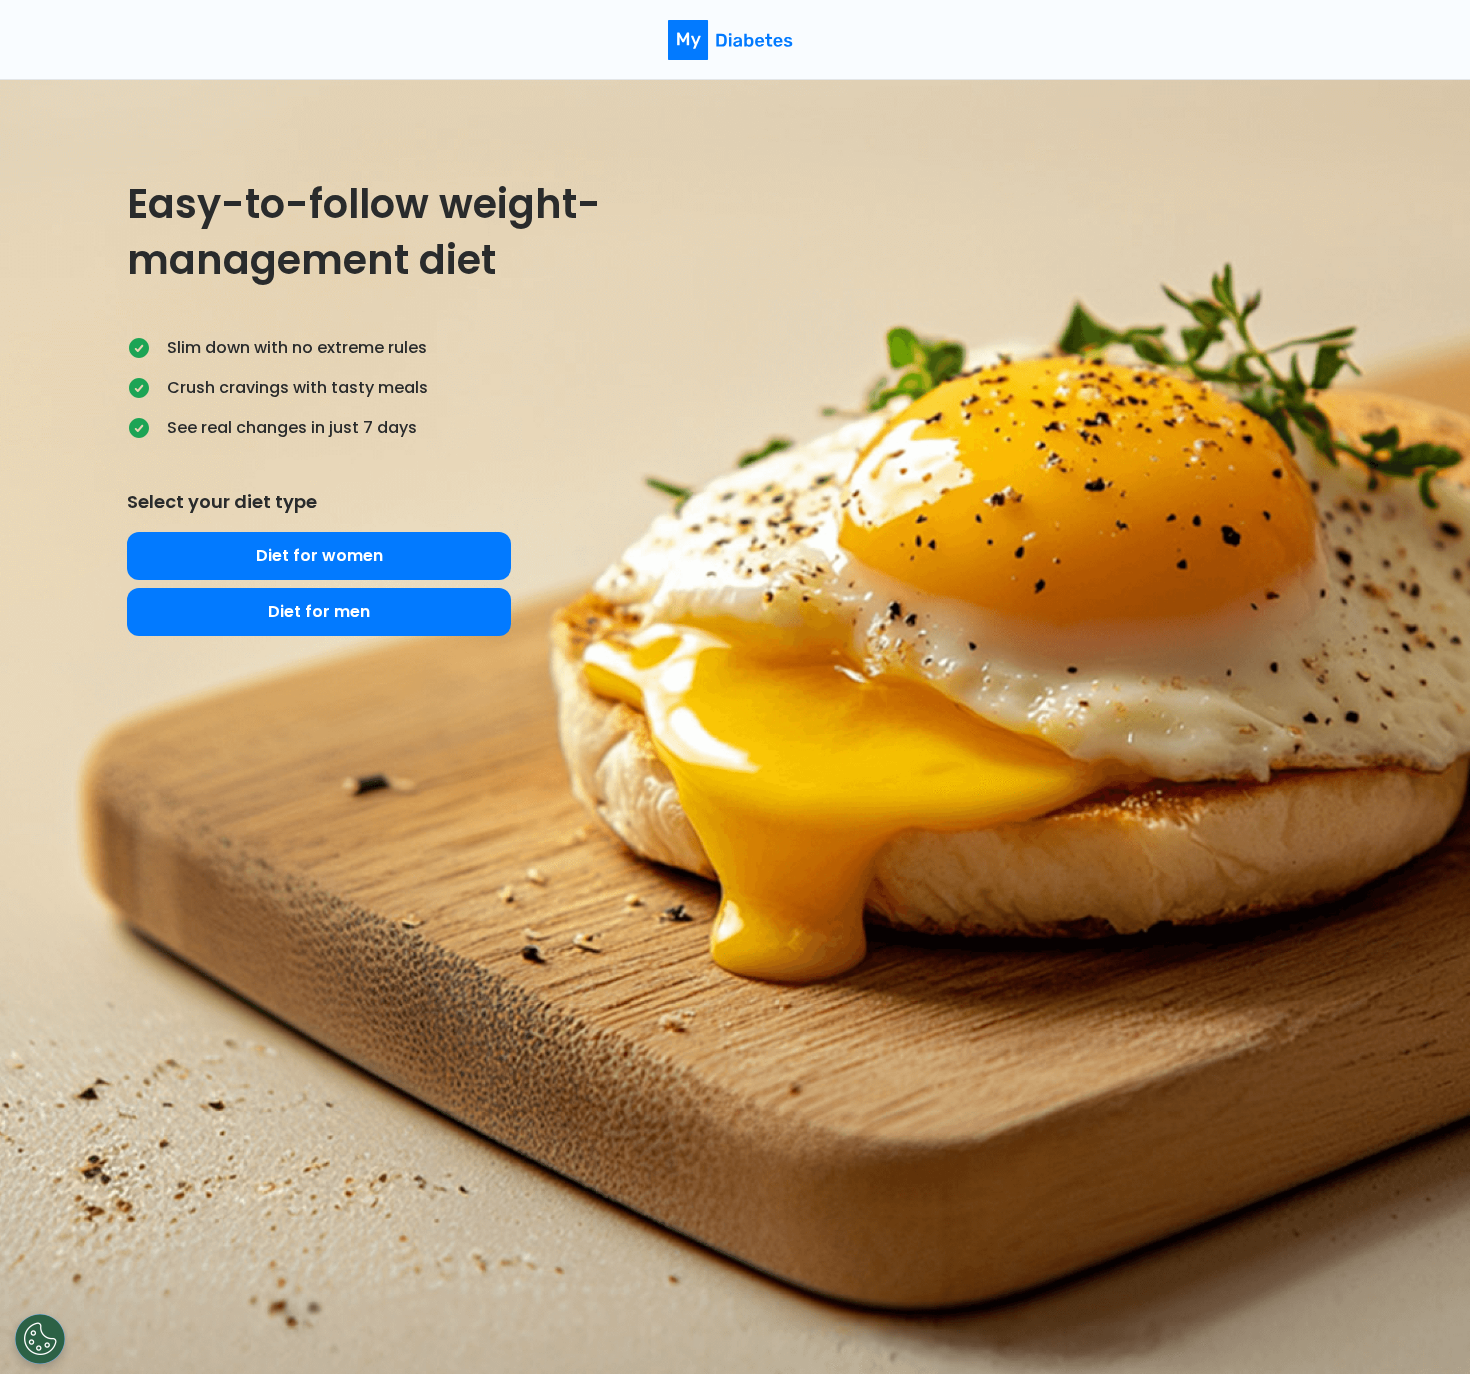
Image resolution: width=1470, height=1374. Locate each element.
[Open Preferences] (40, 1339)
